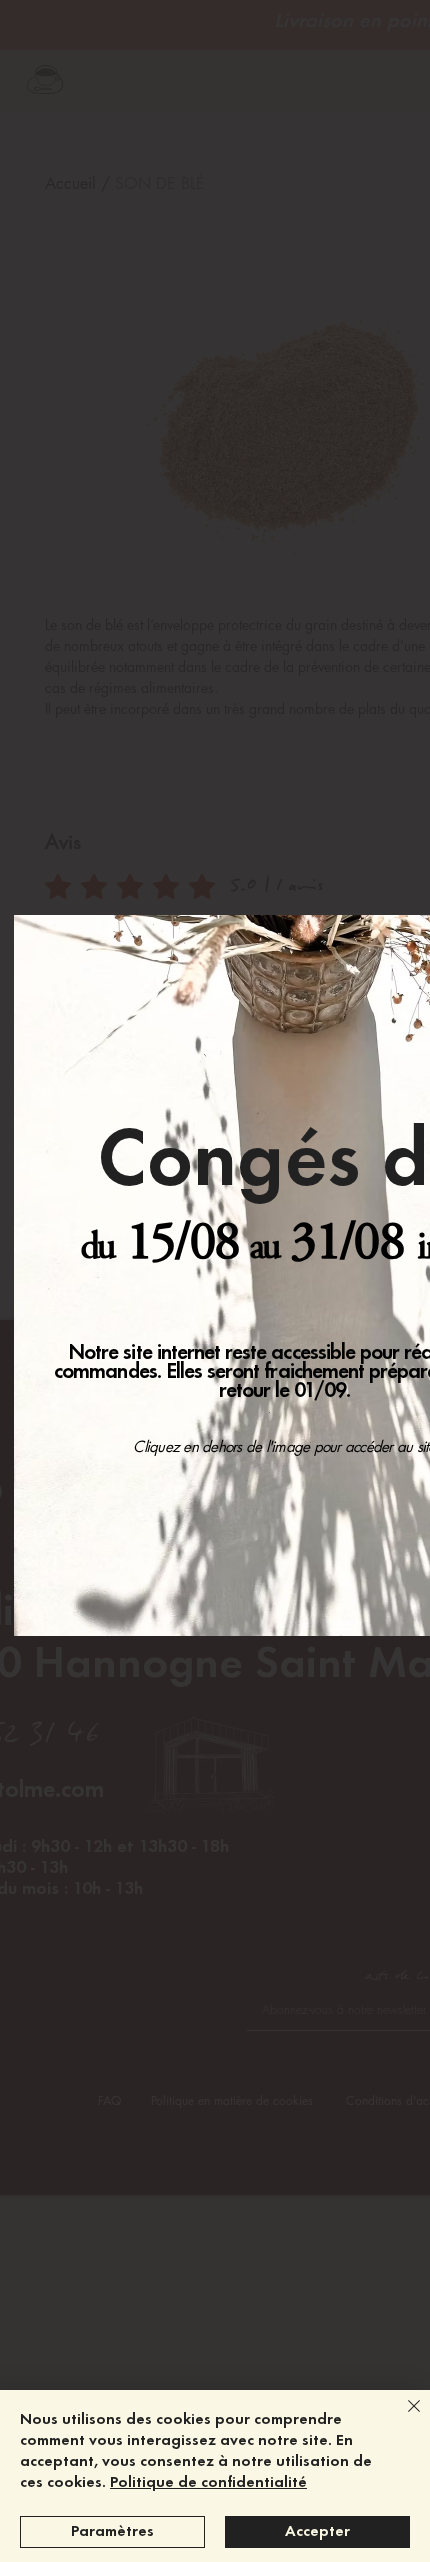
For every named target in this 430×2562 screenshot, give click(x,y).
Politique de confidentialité (208, 2483)
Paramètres (112, 2532)
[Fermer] (402, 2418)
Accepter (317, 2532)
